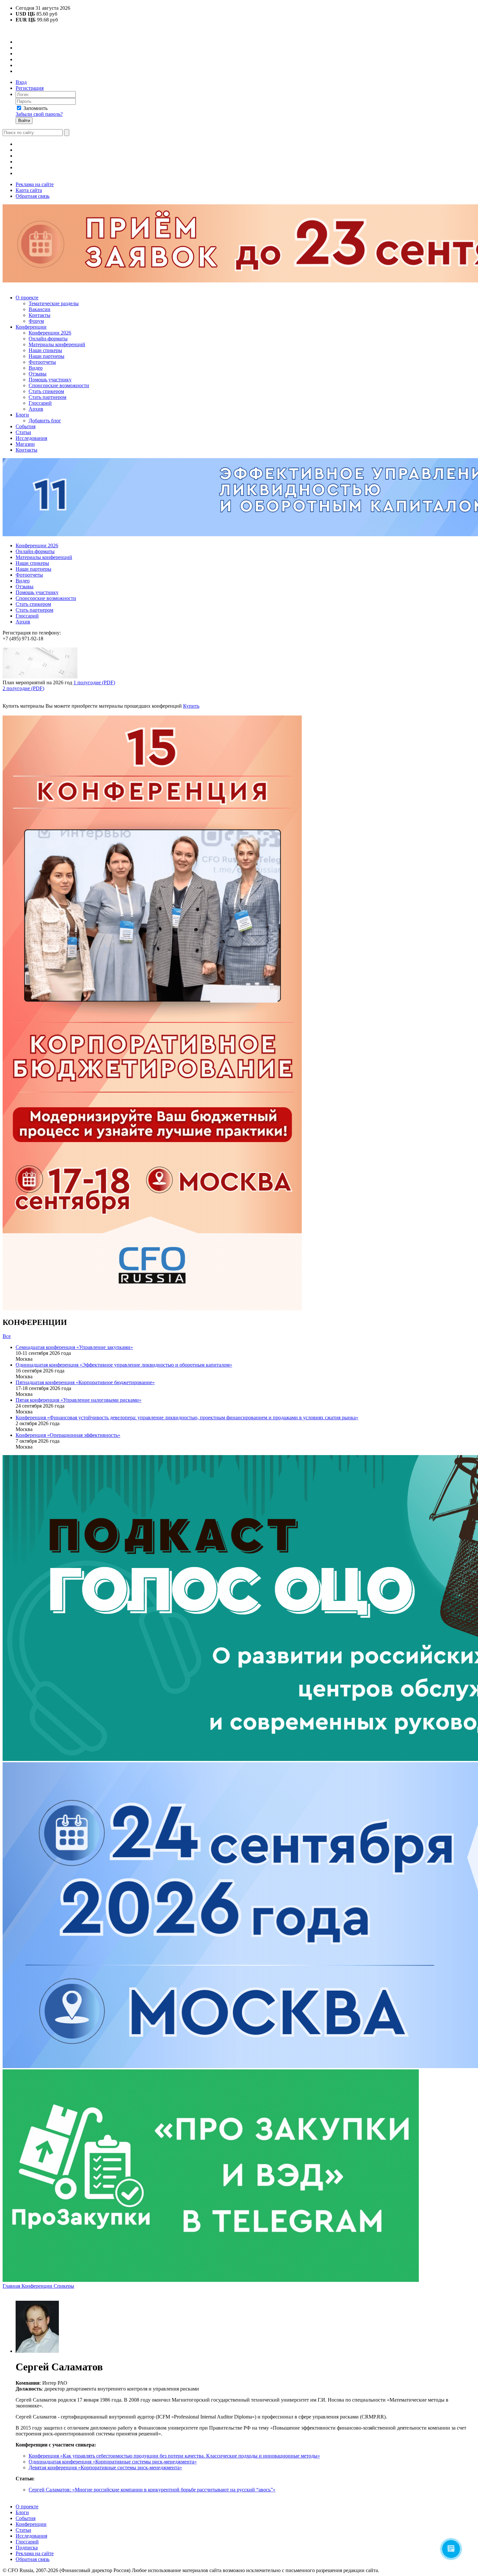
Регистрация (30, 88)
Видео (36, 368)
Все (7, 1336)
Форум (36, 321)
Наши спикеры (45, 350)
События (26, 426)
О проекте (27, 298)
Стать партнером (47, 397)
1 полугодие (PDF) (94, 682)
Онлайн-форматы (48, 339)
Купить (191, 706)
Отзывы (38, 374)
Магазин (25, 444)
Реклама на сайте (35, 184)
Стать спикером (46, 391)
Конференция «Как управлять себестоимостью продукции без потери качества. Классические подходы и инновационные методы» (174, 2456)
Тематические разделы (54, 303)
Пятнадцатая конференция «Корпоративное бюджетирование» (85, 1382)
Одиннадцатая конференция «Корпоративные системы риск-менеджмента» (113, 2462)
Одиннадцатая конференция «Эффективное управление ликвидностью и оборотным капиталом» (124, 1365)
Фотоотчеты (42, 362)
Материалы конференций (57, 344)
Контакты (40, 315)
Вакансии (40, 309)
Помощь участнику (50, 380)
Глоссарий (40, 403)
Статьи (23, 432)
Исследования (31, 438)
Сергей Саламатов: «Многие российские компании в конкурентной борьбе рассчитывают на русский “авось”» (152, 2490)
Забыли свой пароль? (39, 114)
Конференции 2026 (50, 333)
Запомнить (35, 108)
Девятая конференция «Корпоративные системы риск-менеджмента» (105, 2467)
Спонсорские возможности (59, 385)
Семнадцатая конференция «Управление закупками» (74, 1347)
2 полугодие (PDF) (23, 688)
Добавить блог (45, 421)
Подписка (27, 2548)
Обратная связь (33, 196)
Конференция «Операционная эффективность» (68, 1435)
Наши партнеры (46, 356)
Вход (21, 82)
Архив (36, 409)
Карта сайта (29, 190)
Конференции (31, 327)
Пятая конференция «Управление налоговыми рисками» (79, 1400)
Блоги (22, 415)
